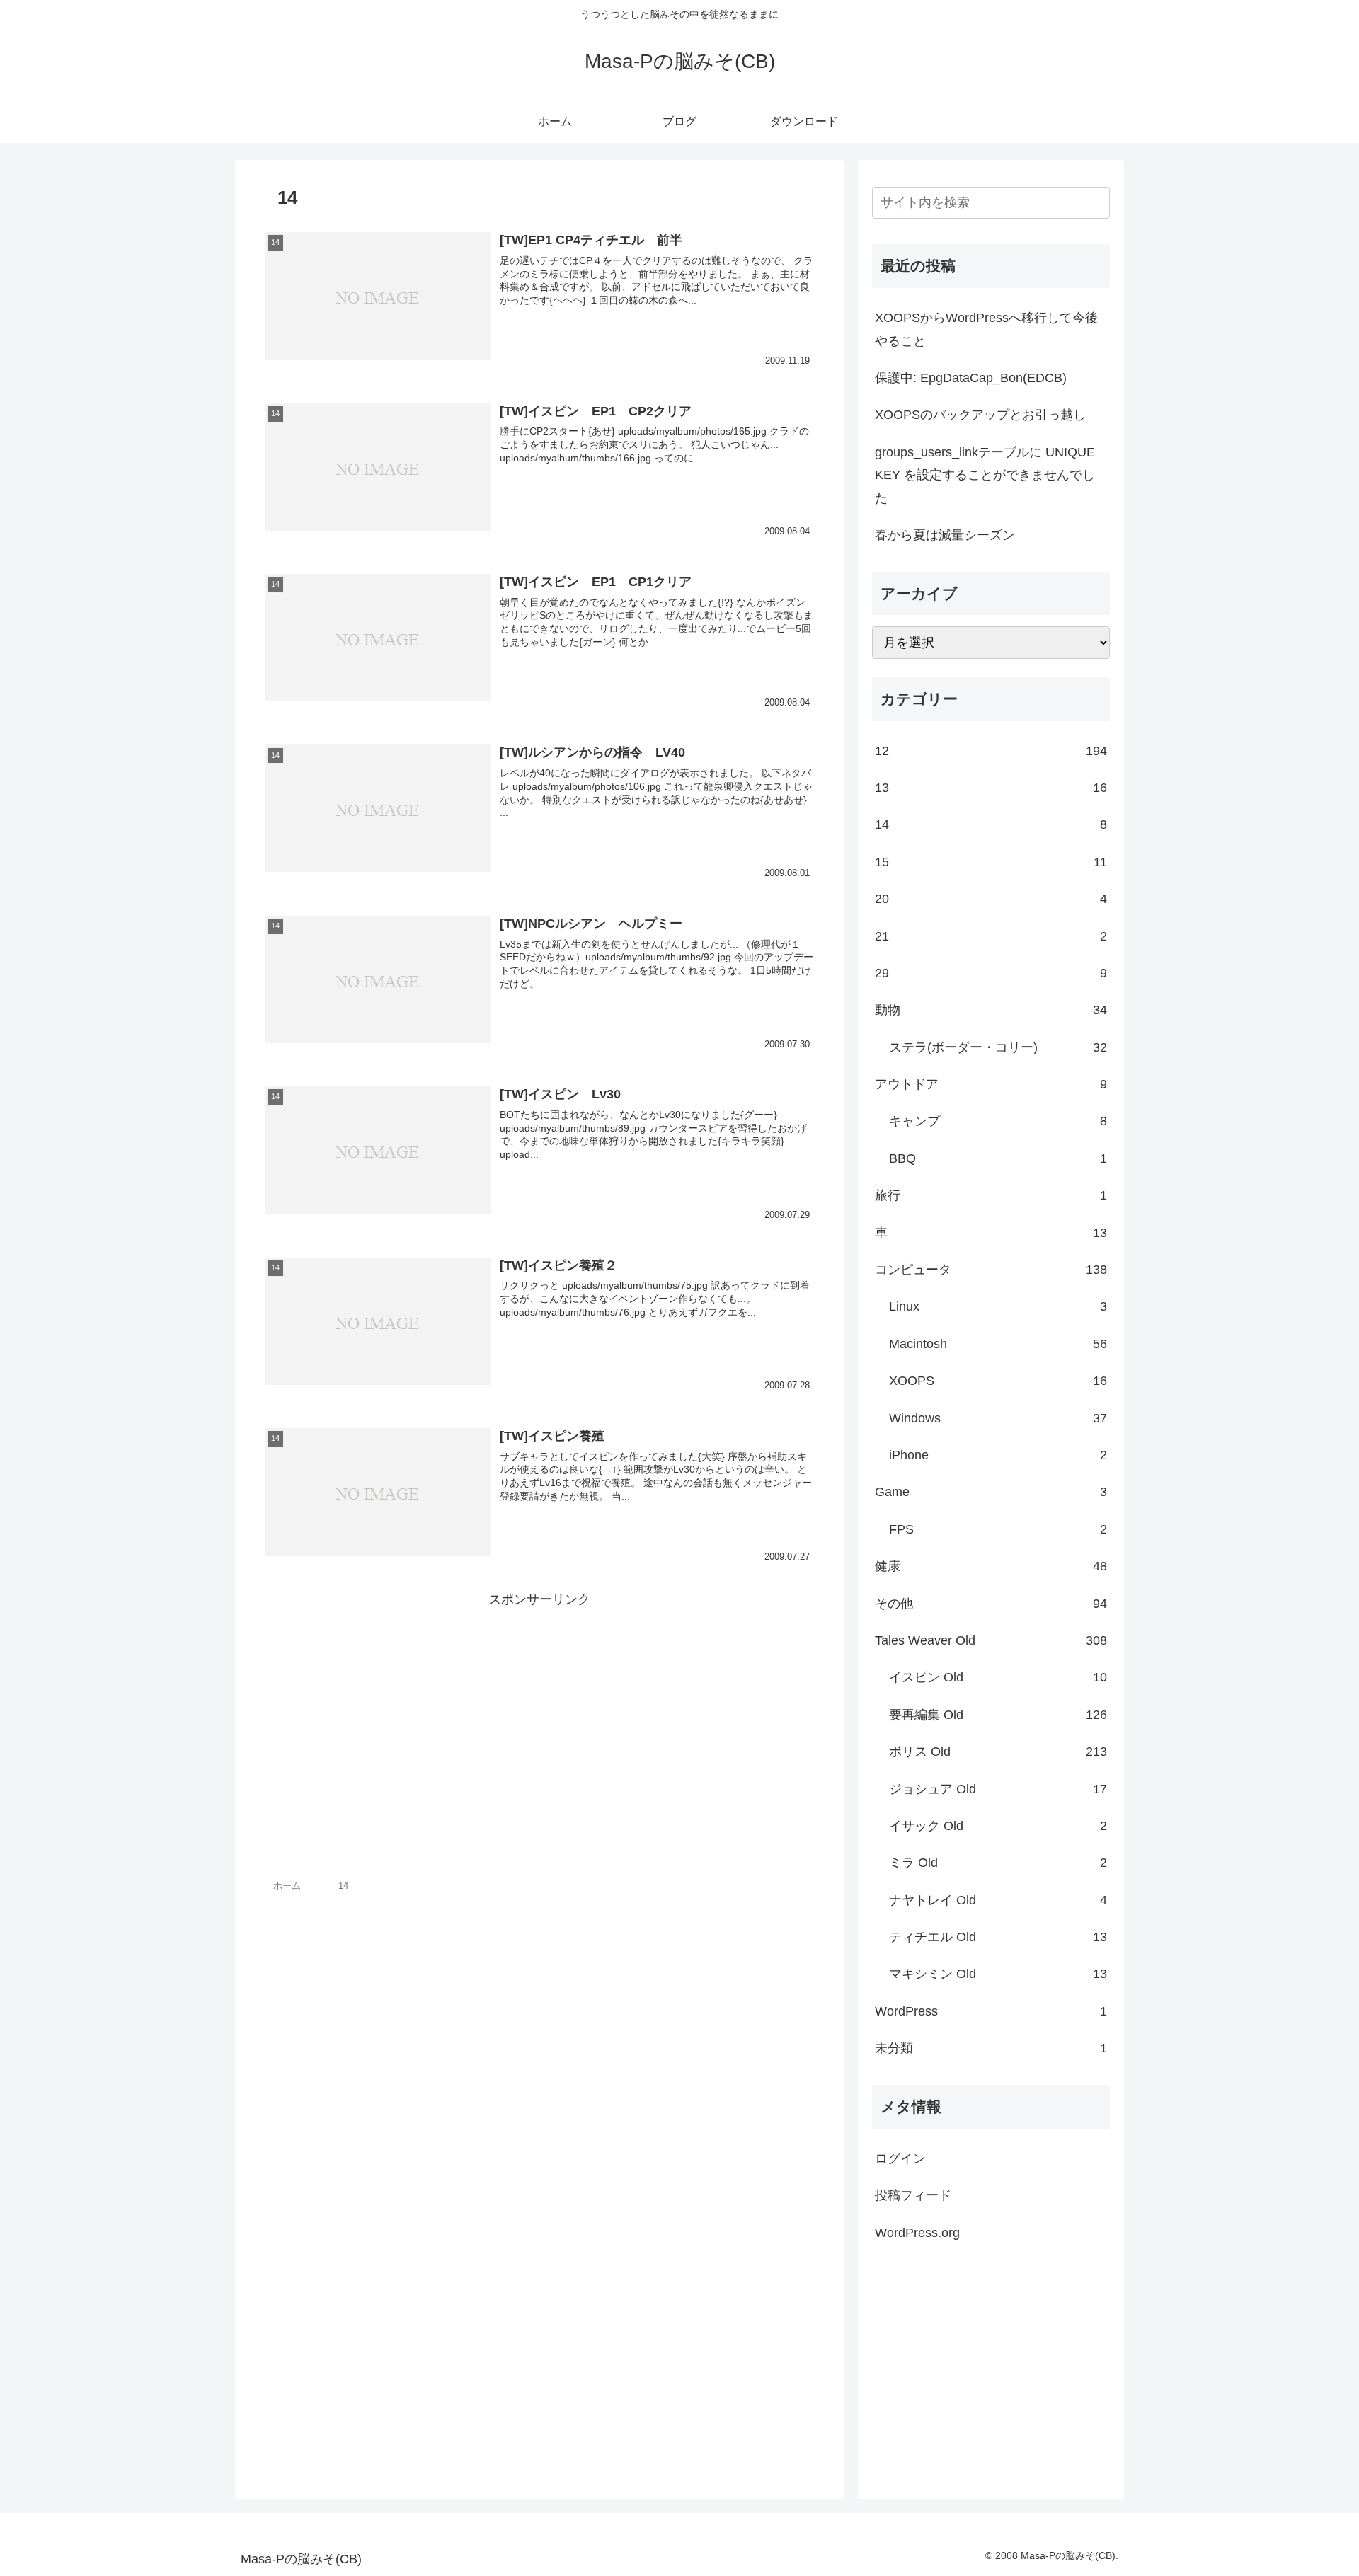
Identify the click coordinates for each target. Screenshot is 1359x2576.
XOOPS (998, 1381)
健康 (991, 1566)
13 (991, 788)
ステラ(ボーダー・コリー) (998, 1047)
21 (991, 936)
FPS (998, 1529)
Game (991, 1492)
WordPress (991, 2011)
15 (991, 862)
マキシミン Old (998, 1974)
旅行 (991, 1195)
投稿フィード (913, 2195)
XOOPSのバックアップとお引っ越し (980, 415)
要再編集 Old (998, 1715)
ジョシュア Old (998, 1789)
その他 (991, 1604)
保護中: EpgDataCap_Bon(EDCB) (971, 378)
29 (991, 973)
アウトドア (991, 1084)
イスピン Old (998, 1677)
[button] (1096, 203)
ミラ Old (998, 1863)
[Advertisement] (539, 1710)
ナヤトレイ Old (998, 1900)
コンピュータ (991, 1270)
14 (991, 824)
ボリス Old (998, 1752)
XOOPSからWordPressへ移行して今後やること (986, 329)
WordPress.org (917, 2233)
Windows (998, 1418)
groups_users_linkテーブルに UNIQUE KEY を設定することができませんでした (985, 475)
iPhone (998, 1455)
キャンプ (998, 1121)
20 (991, 899)
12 (991, 751)
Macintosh (998, 1344)
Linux (998, 1306)
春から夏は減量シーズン (945, 535)
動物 (991, 1010)
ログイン (900, 2158)
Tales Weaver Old (991, 1640)
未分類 (991, 2048)
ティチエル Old (998, 1937)
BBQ (998, 1158)
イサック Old (998, 1826)
